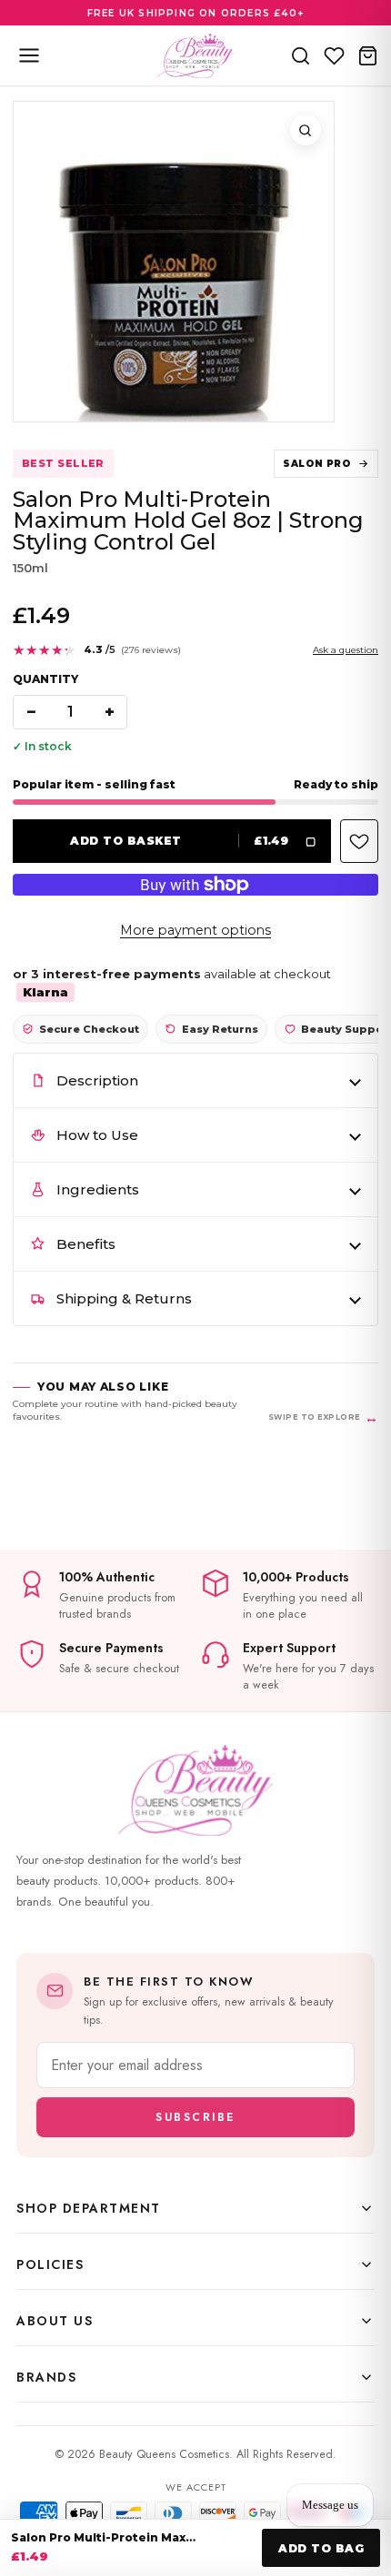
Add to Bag (321, 2548)
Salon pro (317, 464)
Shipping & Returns (124, 1298)
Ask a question (346, 650)
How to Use (97, 1135)
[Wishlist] (334, 55)
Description (97, 1080)
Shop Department (89, 2208)
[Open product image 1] (174, 262)
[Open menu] (29, 55)
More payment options (195, 930)
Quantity (45, 679)
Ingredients (98, 1189)
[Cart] (368, 55)
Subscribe (195, 2117)
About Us (55, 2321)
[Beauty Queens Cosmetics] (195, 55)
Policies (50, 2264)
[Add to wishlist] (359, 841)
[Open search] (301, 55)
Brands (46, 2377)
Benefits (86, 1244)
